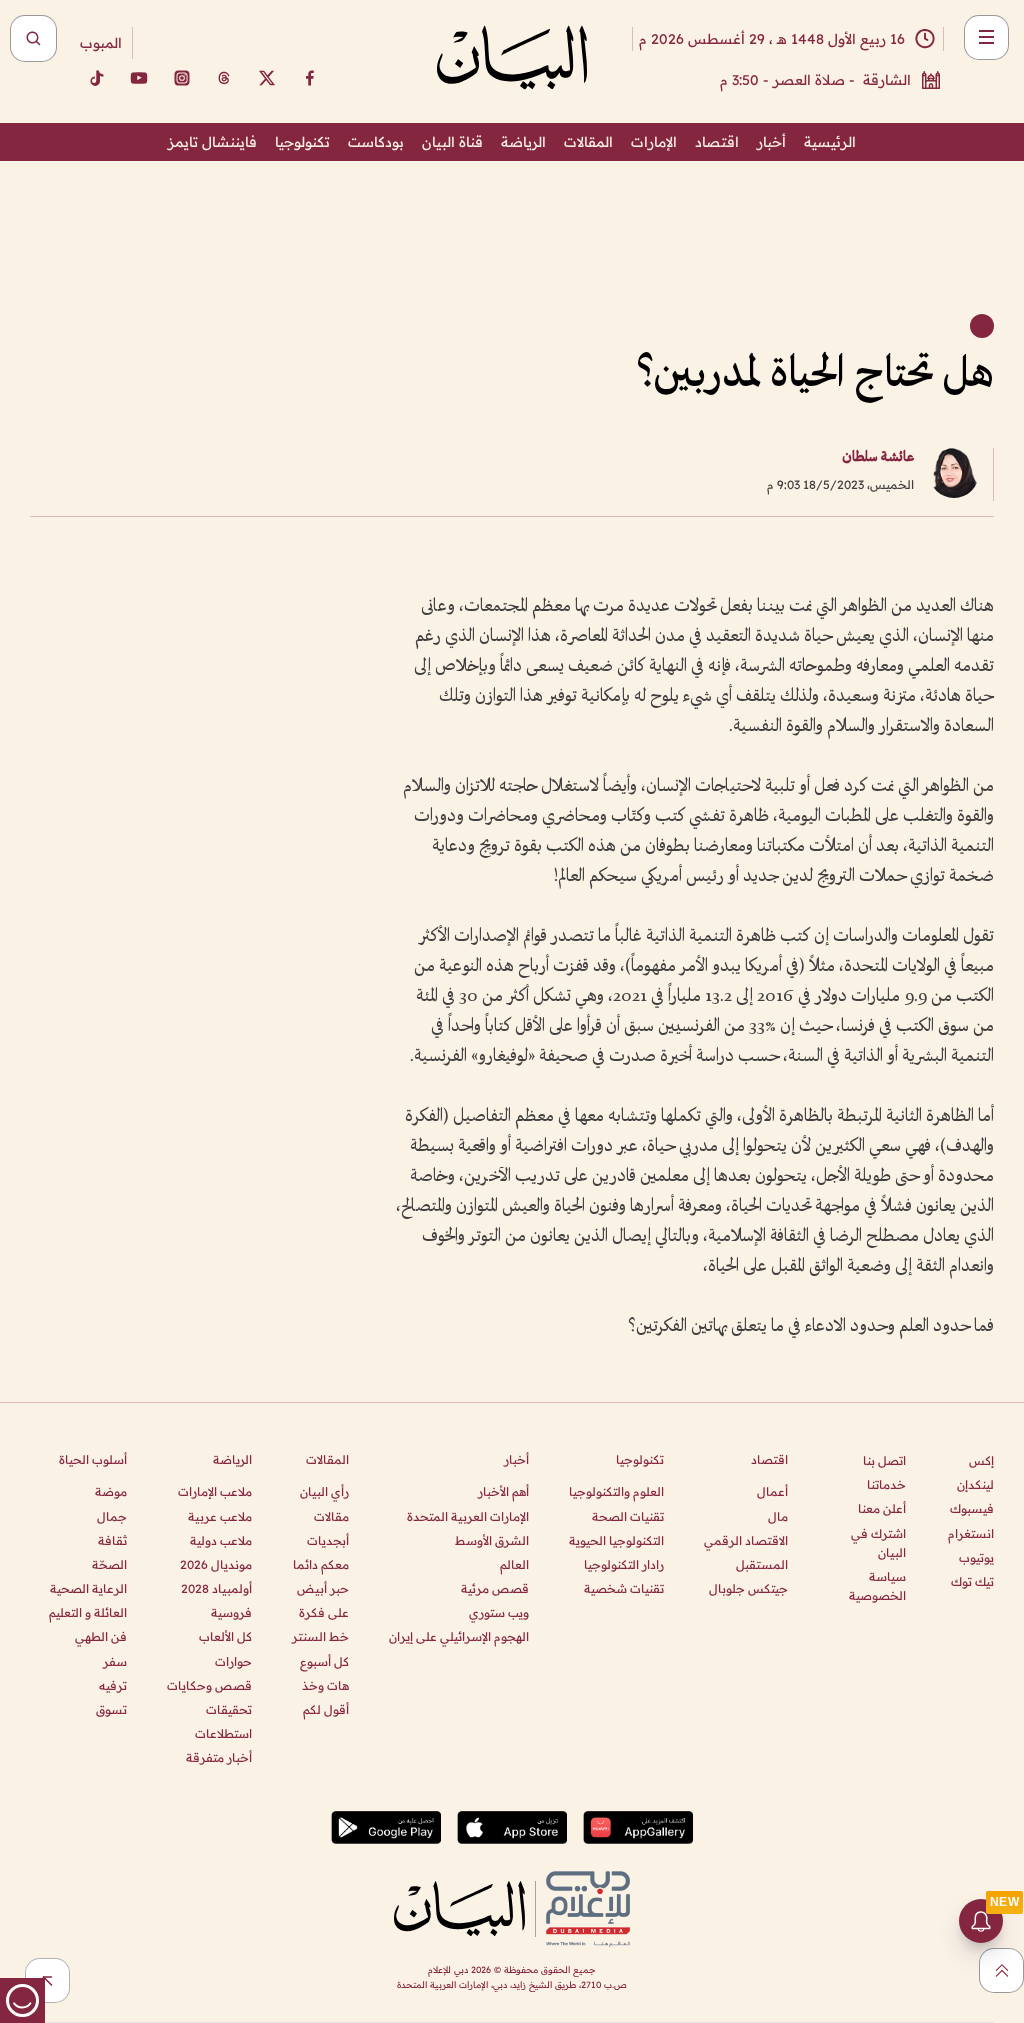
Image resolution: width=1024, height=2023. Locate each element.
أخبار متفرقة (219, 1757)
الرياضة (523, 142)
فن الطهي (101, 1636)
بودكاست (376, 142)
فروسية (231, 1612)
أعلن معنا (882, 1508)
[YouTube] (139, 78)
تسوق (111, 1709)
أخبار (771, 142)
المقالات (588, 142)
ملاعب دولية (221, 1540)
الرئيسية (830, 142)
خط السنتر (320, 1636)
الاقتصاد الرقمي (746, 1540)
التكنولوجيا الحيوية (616, 1540)
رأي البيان (324, 1491)
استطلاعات (223, 1733)
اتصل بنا (884, 1460)
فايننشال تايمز (212, 142)
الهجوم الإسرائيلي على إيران (459, 1636)
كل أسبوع (324, 1661)
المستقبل (762, 1564)
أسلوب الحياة (93, 1459)
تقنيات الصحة (628, 1516)
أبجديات (328, 1540)
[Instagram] (182, 78)
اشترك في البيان (878, 1543)
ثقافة (112, 1540)
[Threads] (224, 78)
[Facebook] (310, 78)
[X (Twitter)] (267, 78)
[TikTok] (96, 78)
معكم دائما (321, 1564)
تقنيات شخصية (624, 1588)
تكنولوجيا (302, 142)
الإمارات (654, 142)
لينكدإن (975, 1484)
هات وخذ (325, 1685)
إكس (981, 1460)
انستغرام (971, 1533)
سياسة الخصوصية (877, 1586)
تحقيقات (229, 1709)
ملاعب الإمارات (215, 1491)
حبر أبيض (323, 1588)
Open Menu (986, 37)
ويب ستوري (499, 1612)
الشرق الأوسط (492, 1540)
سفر (115, 1661)
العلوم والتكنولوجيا (616, 1491)
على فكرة (324, 1612)
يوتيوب (976, 1557)
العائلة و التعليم (88, 1612)
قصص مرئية (495, 1588)
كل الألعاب (225, 1636)
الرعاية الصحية (88, 1588)
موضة (111, 1491)
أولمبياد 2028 (216, 1588)
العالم (514, 1564)
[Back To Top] (1001, 1970)
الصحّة (109, 1564)
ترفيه (113, 1685)
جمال (112, 1516)
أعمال (772, 1491)
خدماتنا (886, 1484)
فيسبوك (972, 1508)
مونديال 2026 (216, 1564)
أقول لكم (326, 1709)
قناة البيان (452, 142)
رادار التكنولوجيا (624, 1564)
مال (778, 1516)
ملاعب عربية (220, 1516)
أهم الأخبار (503, 1491)
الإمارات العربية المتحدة (468, 1516)
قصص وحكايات (209, 1685)
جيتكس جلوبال (748, 1588)
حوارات (233, 1661)
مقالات (331, 1516)
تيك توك (972, 1581)
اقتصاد (717, 142)
